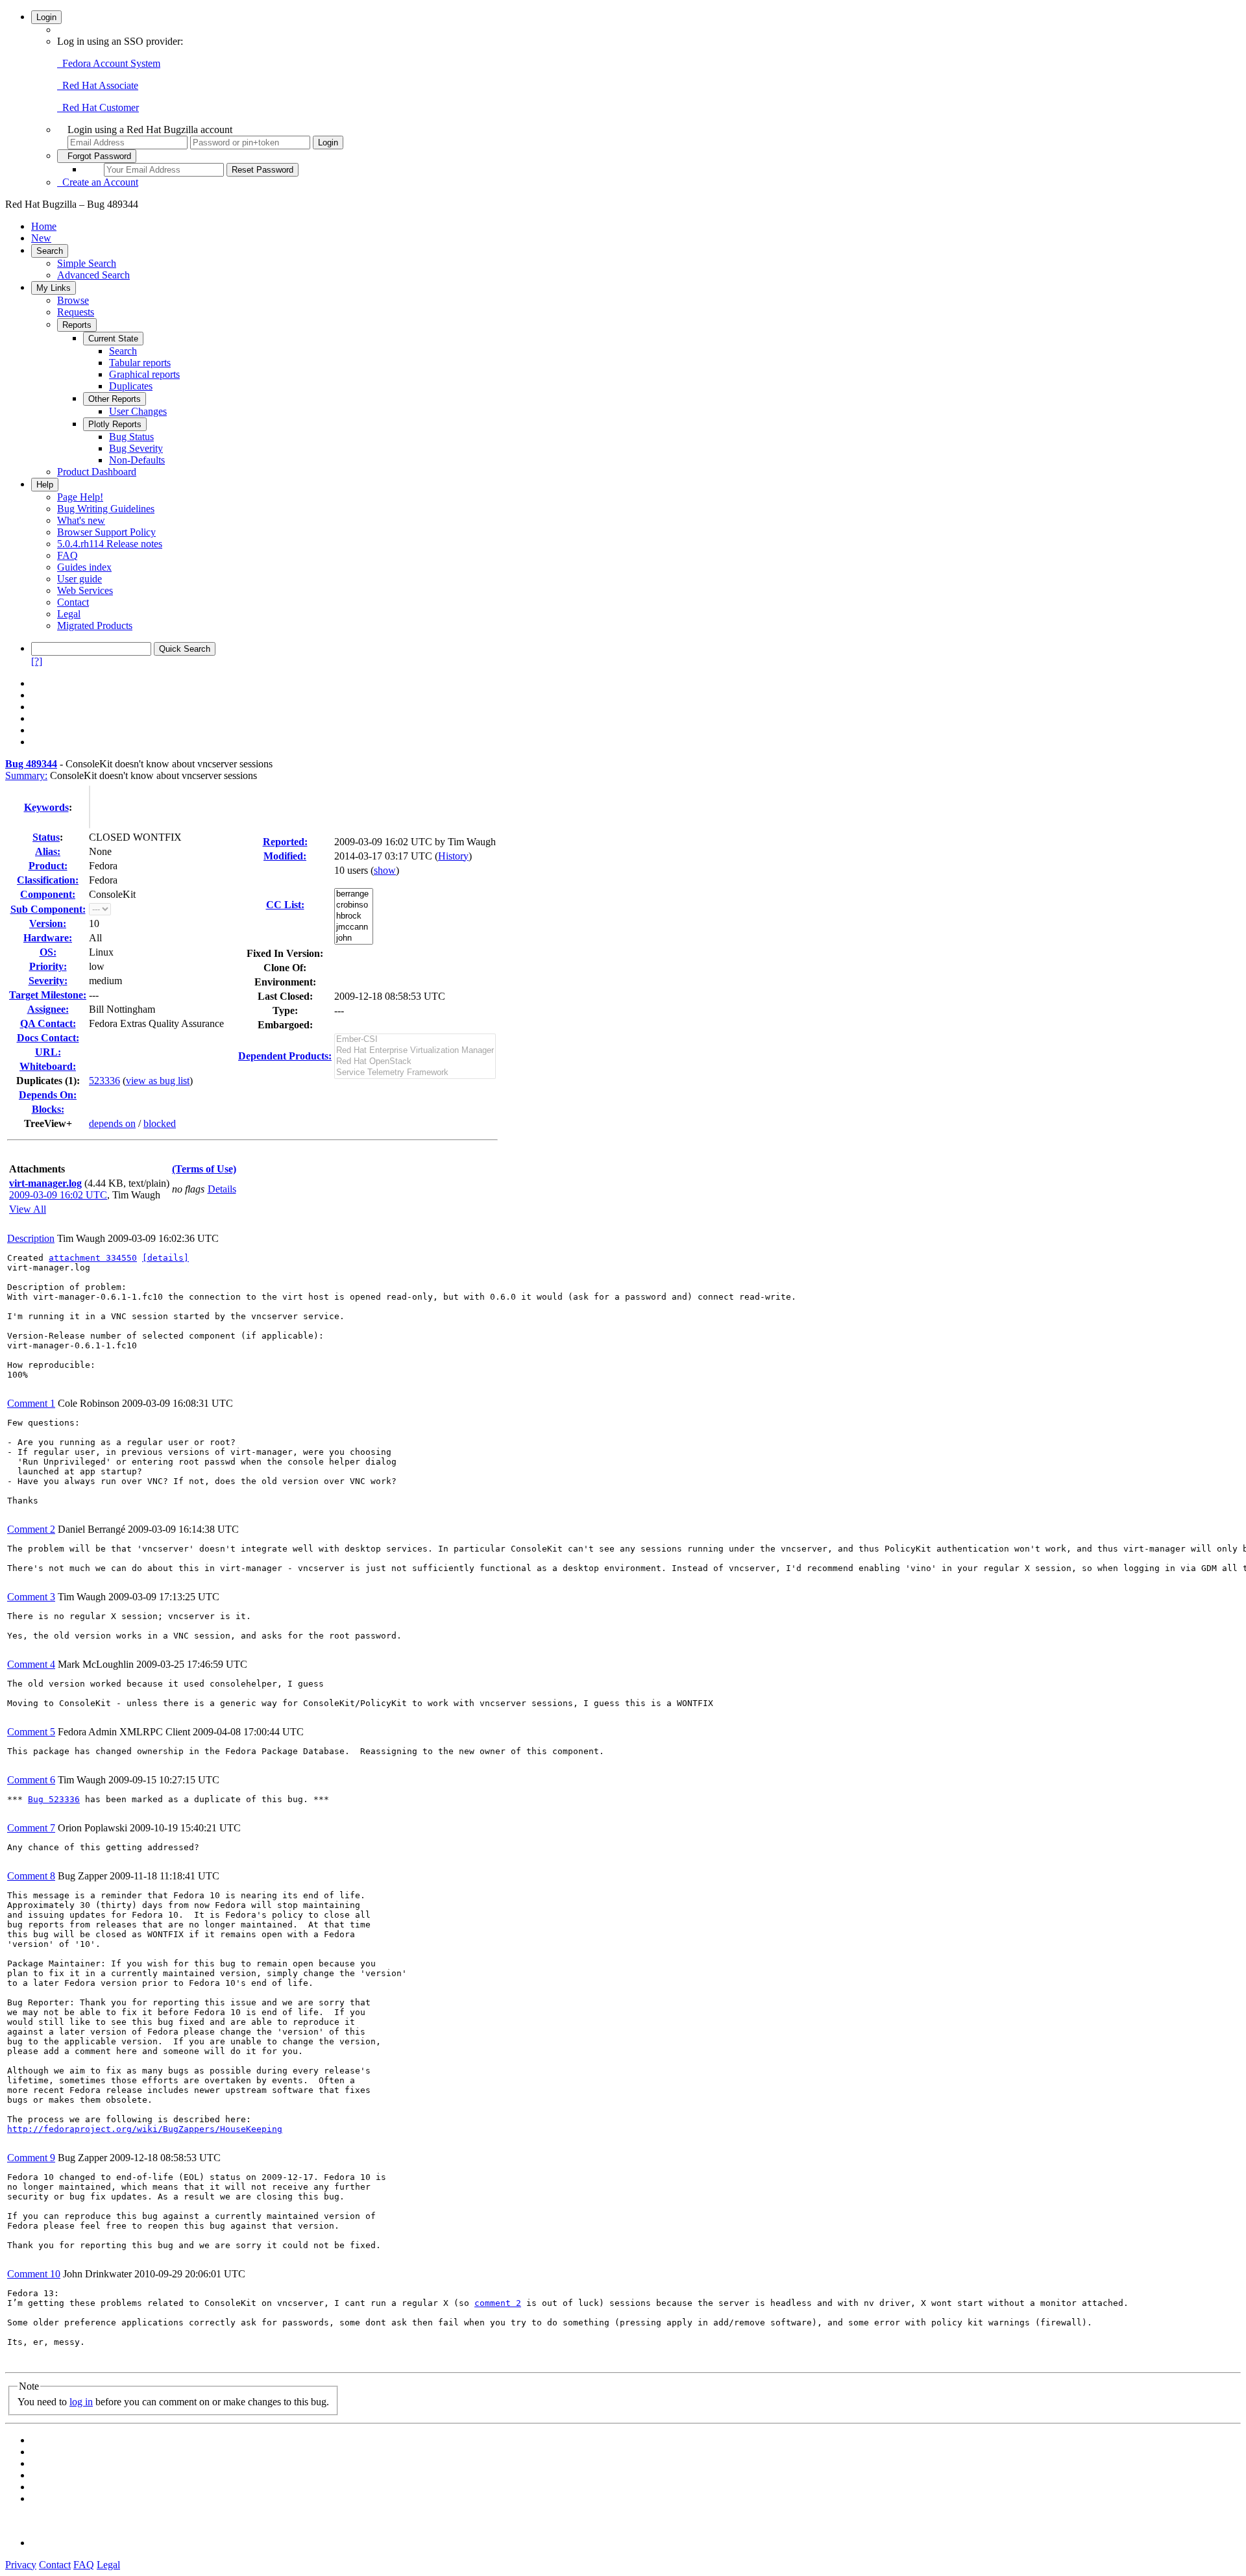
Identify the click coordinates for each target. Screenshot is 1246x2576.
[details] (165, 1258)
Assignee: (48, 1009)
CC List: (285, 905)
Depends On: (48, 1095)
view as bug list (158, 1081)
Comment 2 (31, 1529)
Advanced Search (93, 275)
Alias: (48, 851)
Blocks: (48, 1109)
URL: (48, 1052)
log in (81, 2402)
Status (46, 837)
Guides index (84, 567)
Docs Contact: (48, 1038)
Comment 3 (31, 1597)
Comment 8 (31, 1876)
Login (46, 17)
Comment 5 (31, 1732)
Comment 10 (34, 2274)
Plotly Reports (115, 424)
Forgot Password (97, 156)
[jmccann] (354, 927)
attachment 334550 (93, 1258)
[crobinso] (354, 905)
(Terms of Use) (204, 1169)
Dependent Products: (285, 1056)
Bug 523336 (54, 1799)
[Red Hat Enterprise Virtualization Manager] (415, 1051)
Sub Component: (48, 909)
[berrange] (354, 894)
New (41, 238)
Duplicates (131, 386)
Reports (77, 325)
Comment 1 (31, 1403)
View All (28, 1209)
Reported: (285, 842)
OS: (48, 952)
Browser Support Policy (106, 532)
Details (222, 1189)
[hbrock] (354, 916)
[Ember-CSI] (415, 1040)
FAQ (67, 555)
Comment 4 (31, 1664)
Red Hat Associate (98, 85)
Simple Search (87, 263)
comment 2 (498, 2303)
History (453, 856)
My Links (54, 288)
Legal (69, 614)
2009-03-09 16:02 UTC (58, 1195)
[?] (37, 661)
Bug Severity (136, 448)
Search (50, 251)
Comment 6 (31, 1780)
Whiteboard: (48, 1066)
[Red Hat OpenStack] (415, 1062)
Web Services (85, 590)
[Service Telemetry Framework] (415, 1073)
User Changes (138, 411)
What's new (81, 520)
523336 (104, 1081)
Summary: (26, 775)
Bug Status (131, 437)
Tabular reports (140, 363)
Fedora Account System (109, 63)
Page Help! (80, 497)
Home (44, 226)
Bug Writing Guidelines (106, 509)
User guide (79, 579)
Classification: (48, 880)
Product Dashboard (97, 472)
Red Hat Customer (98, 107)
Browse (73, 300)
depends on (112, 1123)
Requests (76, 312)
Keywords (46, 807)
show (385, 870)
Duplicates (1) (46, 1081)
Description (31, 1238)
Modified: (285, 856)
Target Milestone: (48, 995)
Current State (113, 339)
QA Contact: (48, 1023)
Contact (73, 602)
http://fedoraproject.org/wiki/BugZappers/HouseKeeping (145, 2129)
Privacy (21, 2565)
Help (45, 485)
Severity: (48, 981)
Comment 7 (31, 1828)
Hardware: (48, 938)
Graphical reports (144, 374)
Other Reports (115, 399)
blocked (160, 1123)
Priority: (48, 966)
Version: (48, 923)
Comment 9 (31, 2158)
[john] (354, 938)
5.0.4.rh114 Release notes (110, 544)
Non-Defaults (137, 460)
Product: (48, 866)
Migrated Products (95, 625)
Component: (48, 894)
